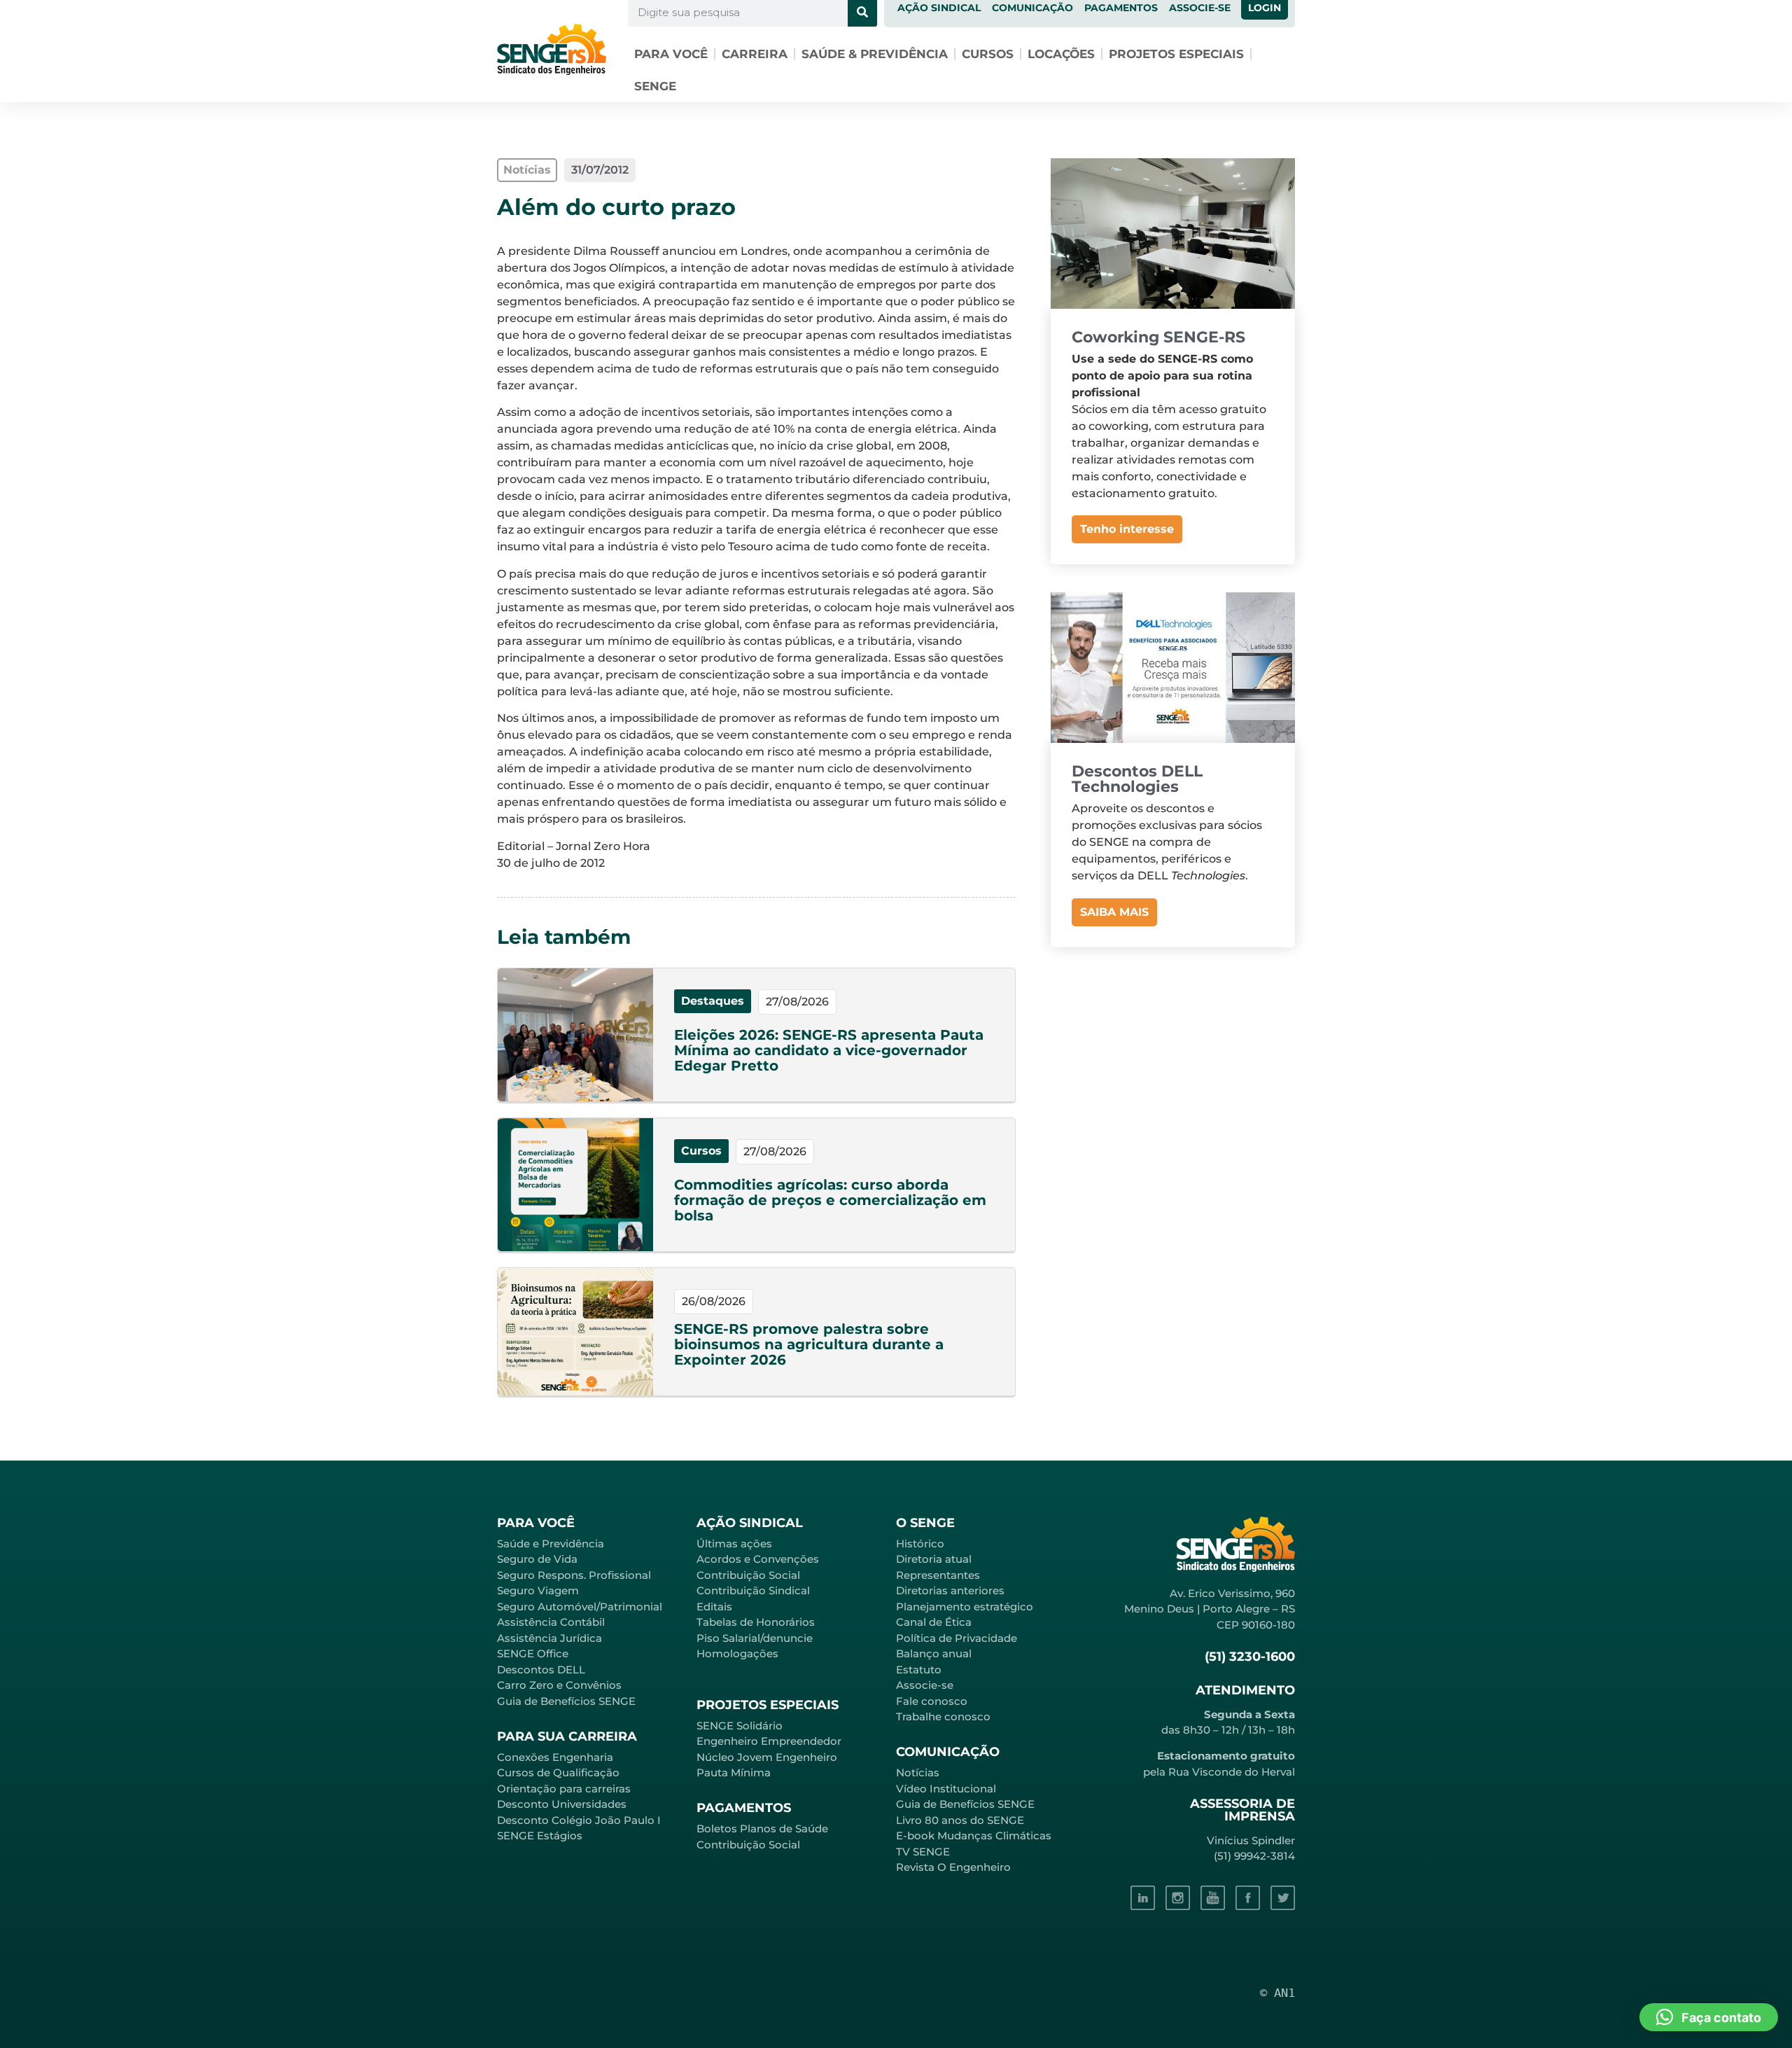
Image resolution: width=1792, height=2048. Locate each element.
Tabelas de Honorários (756, 1622)
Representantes (938, 1575)
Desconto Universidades (562, 1804)
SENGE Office (533, 1653)
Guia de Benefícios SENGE (566, 1701)
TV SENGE (923, 1852)
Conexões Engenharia (555, 1757)
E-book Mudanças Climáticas (974, 1835)
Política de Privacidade (957, 1638)
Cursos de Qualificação (558, 1772)
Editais (714, 1607)
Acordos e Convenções (758, 1559)
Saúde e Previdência (551, 1544)
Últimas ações (734, 1544)
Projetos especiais (1176, 54)
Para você (671, 54)
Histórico (920, 1544)
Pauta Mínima (734, 1772)
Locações (1061, 54)
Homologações (737, 1653)
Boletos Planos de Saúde (762, 1828)
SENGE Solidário (740, 1726)
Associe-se (925, 1685)
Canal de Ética (934, 1622)
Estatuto (919, 1670)
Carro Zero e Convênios (559, 1685)
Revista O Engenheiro (953, 1867)
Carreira (755, 54)
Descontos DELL (541, 1670)
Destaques (713, 1001)
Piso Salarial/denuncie (755, 1638)
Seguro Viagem (538, 1590)
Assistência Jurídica (549, 1638)
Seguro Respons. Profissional (574, 1575)
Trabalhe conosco (943, 1716)
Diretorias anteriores (950, 1590)
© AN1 (1277, 1993)
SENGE (655, 86)
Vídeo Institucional (946, 1789)
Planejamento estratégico (965, 1607)
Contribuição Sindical (753, 1590)
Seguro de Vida (537, 1559)
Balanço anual (934, 1653)
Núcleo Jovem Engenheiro (767, 1757)
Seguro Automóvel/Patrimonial (580, 1607)
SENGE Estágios (540, 1835)
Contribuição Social (748, 1575)
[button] (1709, 2017)
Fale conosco (932, 1701)
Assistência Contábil (551, 1622)
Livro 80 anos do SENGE (960, 1820)
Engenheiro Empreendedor (769, 1741)
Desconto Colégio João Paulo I (579, 1820)
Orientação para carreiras (564, 1789)
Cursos (988, 54)
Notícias (918, 1772)
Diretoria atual (934, 1559)
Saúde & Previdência (875, 54)
